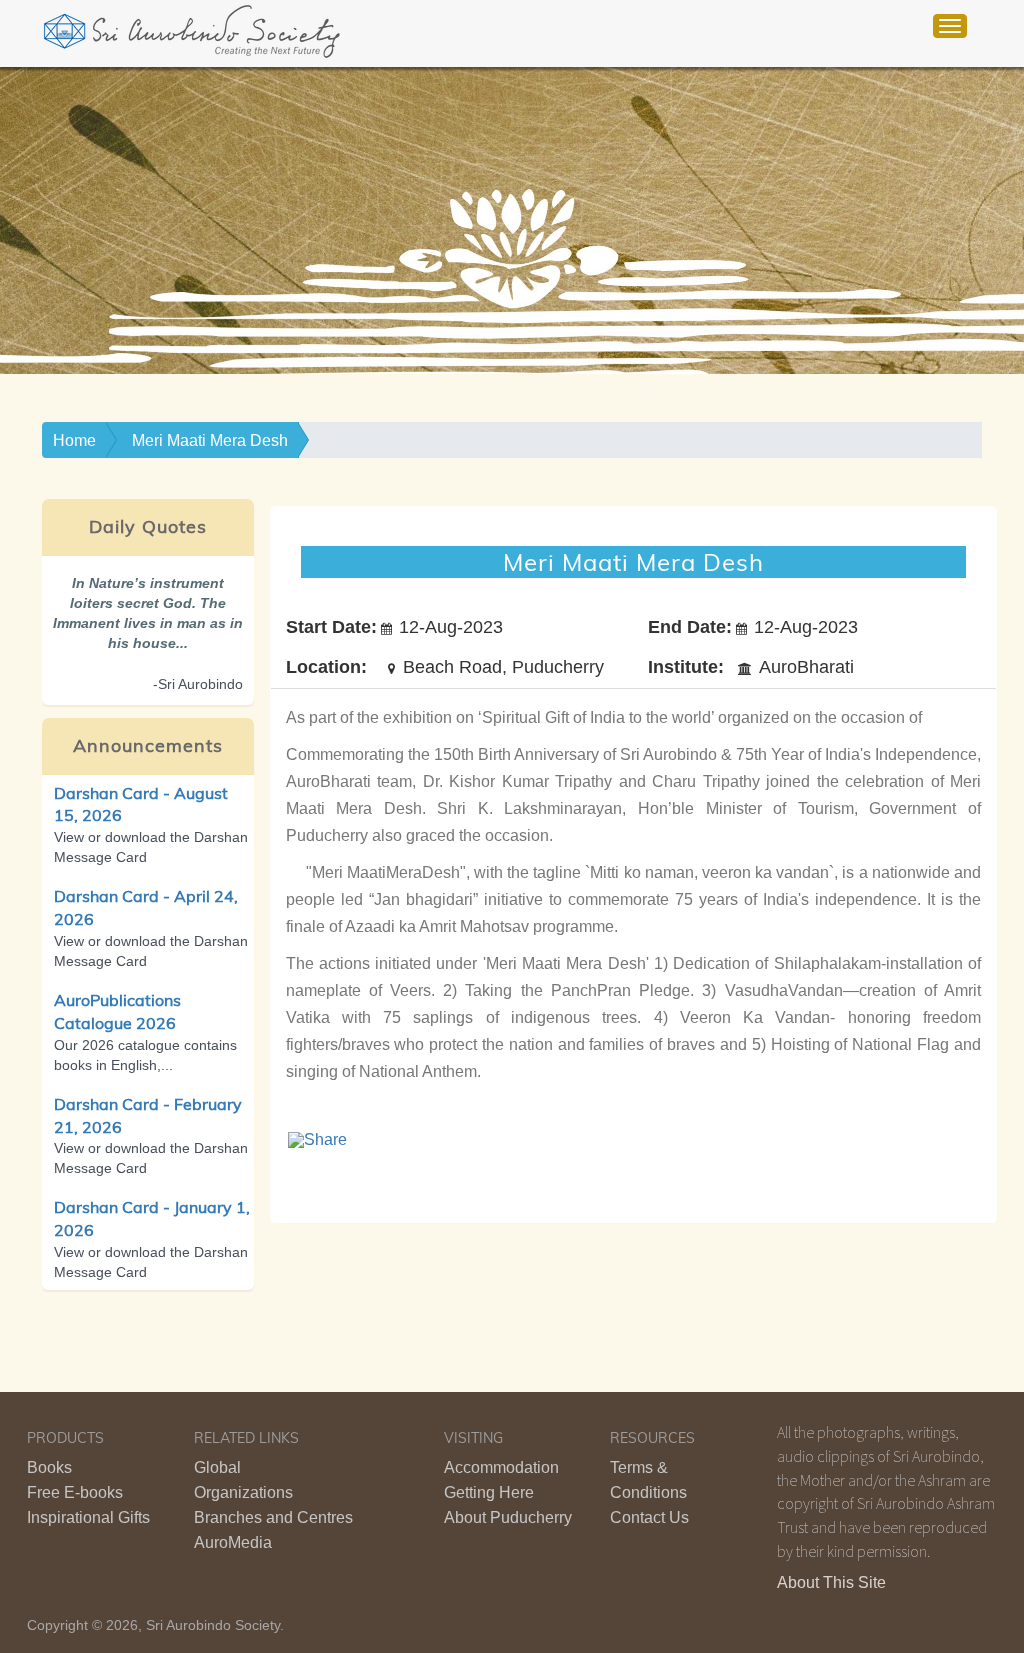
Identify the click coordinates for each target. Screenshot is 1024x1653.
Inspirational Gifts (88, 1517)
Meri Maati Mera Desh (210, 440)
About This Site (831, 1582)
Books (49, 1467)
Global (217, 1467)
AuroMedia (233, 1542)
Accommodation (501, 1467)
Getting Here (489, 1492)
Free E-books (75, 1492)
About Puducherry (508, 1517)
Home (74, 440)
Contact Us (649, 1517)
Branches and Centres (273, 1517)
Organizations (243, 1492)
